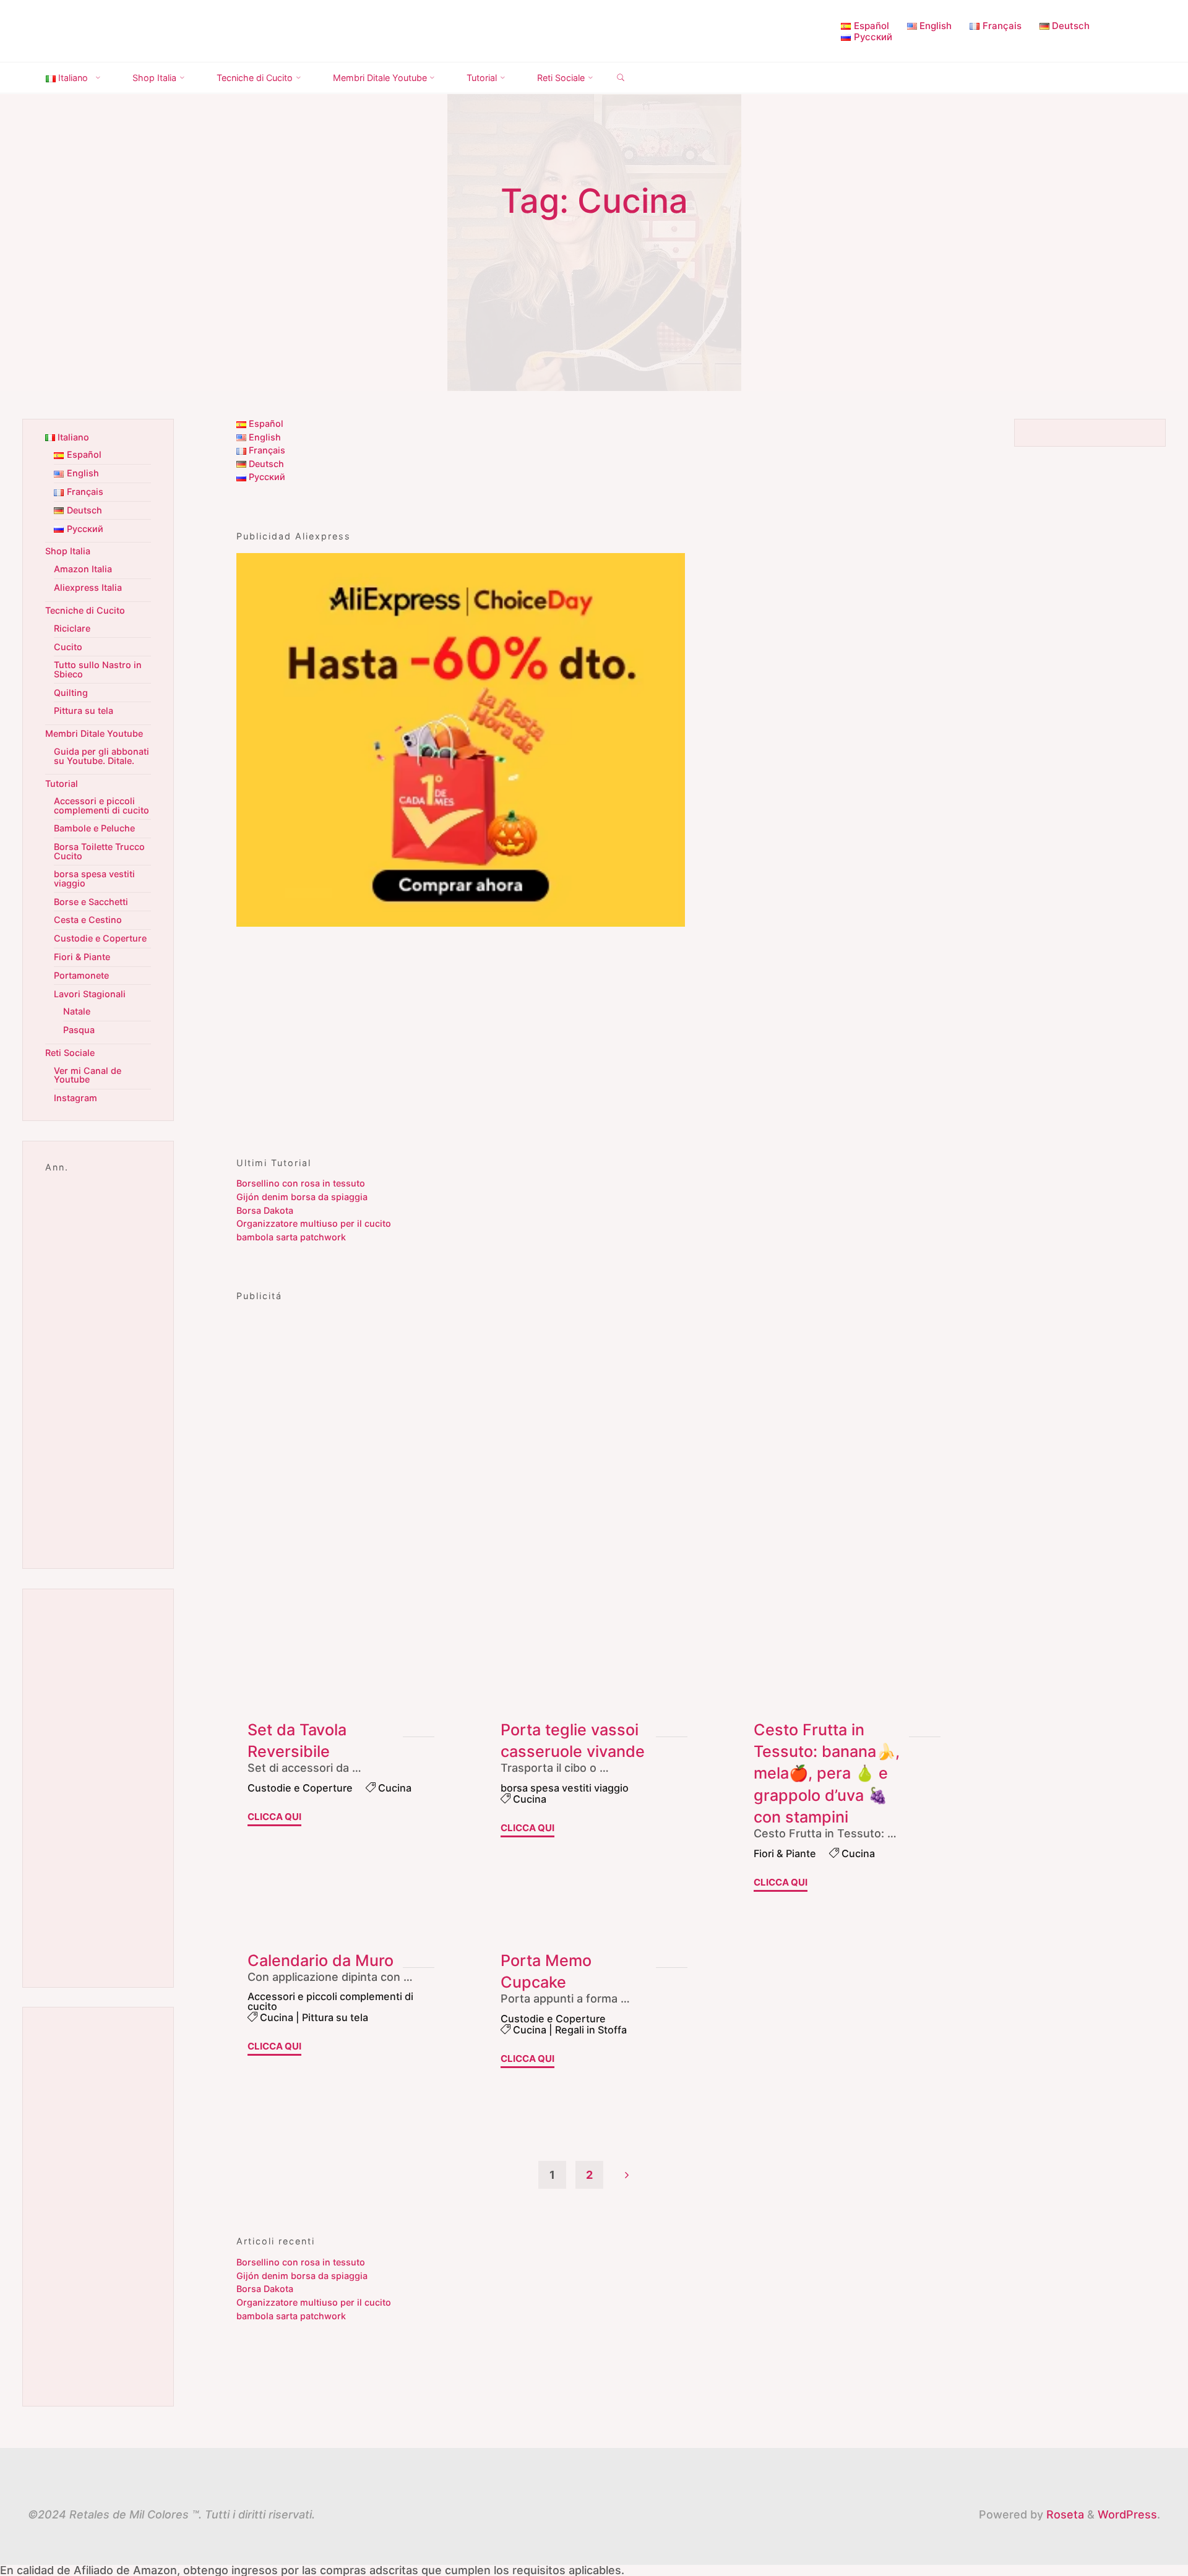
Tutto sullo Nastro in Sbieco (98, 669)
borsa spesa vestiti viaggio (565, 1787)
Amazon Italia (83, 569)
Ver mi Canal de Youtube (88, 1075)
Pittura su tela (335, 2017)
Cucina (395, 1787)
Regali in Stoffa (591, 2030)
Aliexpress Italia (88, 587)
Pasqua (79, 1030)
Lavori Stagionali (90, 994)
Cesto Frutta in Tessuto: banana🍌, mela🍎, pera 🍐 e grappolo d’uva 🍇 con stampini (827, 1773)
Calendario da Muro (321, 1960)
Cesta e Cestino (88, 920)
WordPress (1127, 2514)
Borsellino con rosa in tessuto (301, 1183)
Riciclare (72, 628)
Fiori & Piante (785, 1853)
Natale (77, 1011)
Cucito (68, 647)
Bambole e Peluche (94, 828)
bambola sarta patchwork (291, 1237)
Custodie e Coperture (300, 1787)
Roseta (1064, 2514)
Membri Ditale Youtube (94, 733)
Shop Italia (68, 551)
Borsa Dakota (265, 1210)
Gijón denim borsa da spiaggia (302, 1197)
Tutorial (62, 784)
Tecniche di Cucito (85, 610)
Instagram (75, 1098)
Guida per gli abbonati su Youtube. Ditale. (101, 756)
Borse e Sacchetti (91, 902)
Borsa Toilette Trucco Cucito (99, 851)
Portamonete (81, 975)
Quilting (71, 693)
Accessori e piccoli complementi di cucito (330, 2001)
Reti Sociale (70, 1053)
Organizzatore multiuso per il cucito (314, 1223)
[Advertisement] (594, 1034)
